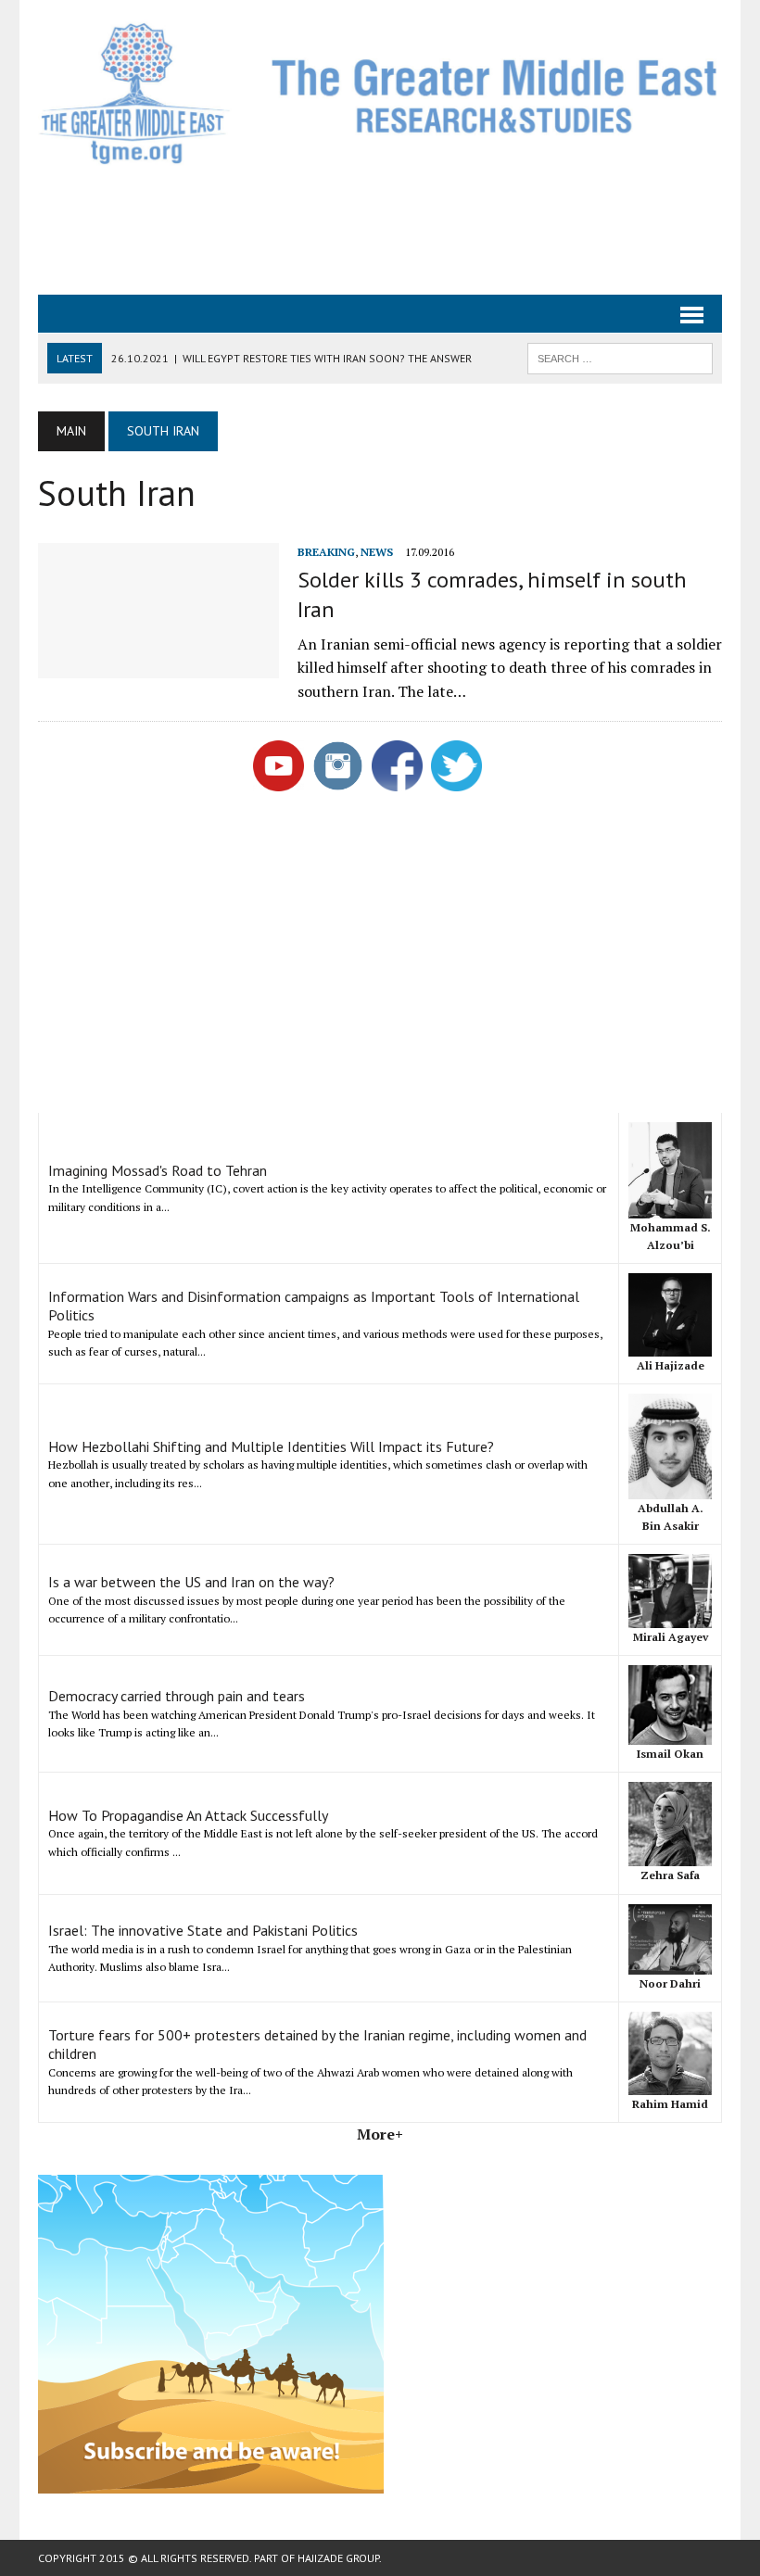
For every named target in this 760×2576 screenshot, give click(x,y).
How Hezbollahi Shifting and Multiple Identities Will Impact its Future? (271, 1446)
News (377, 552)
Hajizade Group (338, 2558)
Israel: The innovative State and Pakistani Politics (203, 1930)
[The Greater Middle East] (380, 93)
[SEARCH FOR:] (620, 357)
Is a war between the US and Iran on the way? (191, 1582)
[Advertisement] (380, 228)
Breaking (326, 552)
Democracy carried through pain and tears (177, 1696)
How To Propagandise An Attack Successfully (188, 1815)
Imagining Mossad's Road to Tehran (158, 1170)
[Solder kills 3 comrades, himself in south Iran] (158, 666)
